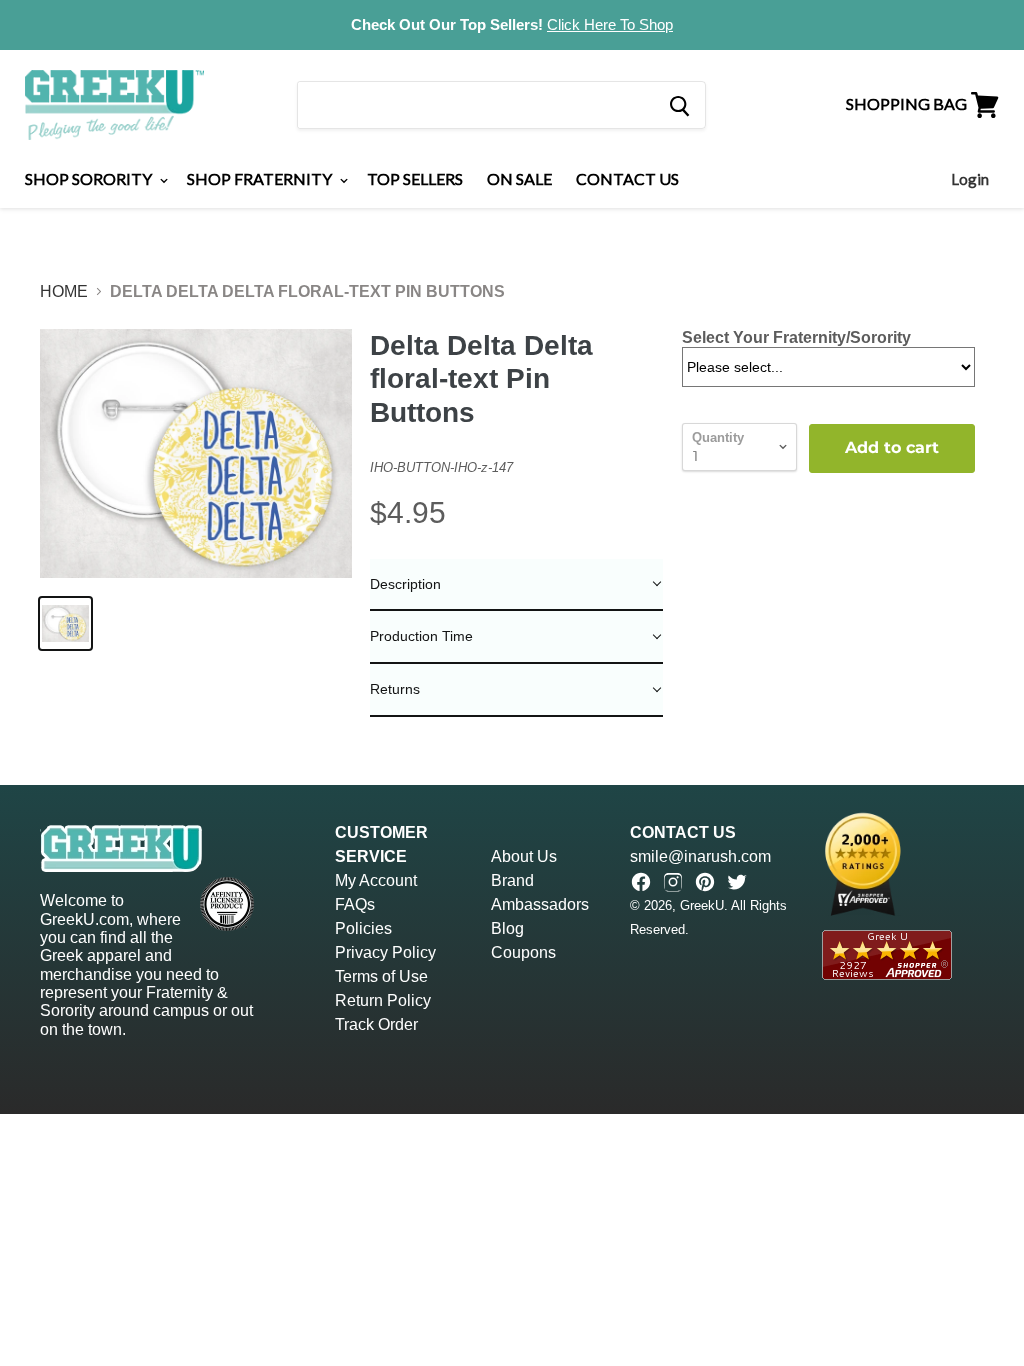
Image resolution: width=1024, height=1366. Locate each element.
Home (64, 291)
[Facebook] (641, 882)
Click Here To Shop (610, 24)
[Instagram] (673, 882)
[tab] (516, 585)
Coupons (523, 952)
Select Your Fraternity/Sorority (796, 337)
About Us (524, 856)
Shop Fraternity (261, 178)
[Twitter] (737, 882)
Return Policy (383, 1000)
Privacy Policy (385, 952)
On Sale (519, 178)
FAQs (355, 904)
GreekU (702, 905)
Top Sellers (415, 178)
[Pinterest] (705, 882)
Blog (507, 928)
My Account (376, 880)
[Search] (678, 105)
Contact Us (627, 178)
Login (970, 179)
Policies (363, 928)
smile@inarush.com (700, 856)
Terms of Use (381, 976)
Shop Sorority (90, 178)
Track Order (376, 1024)
